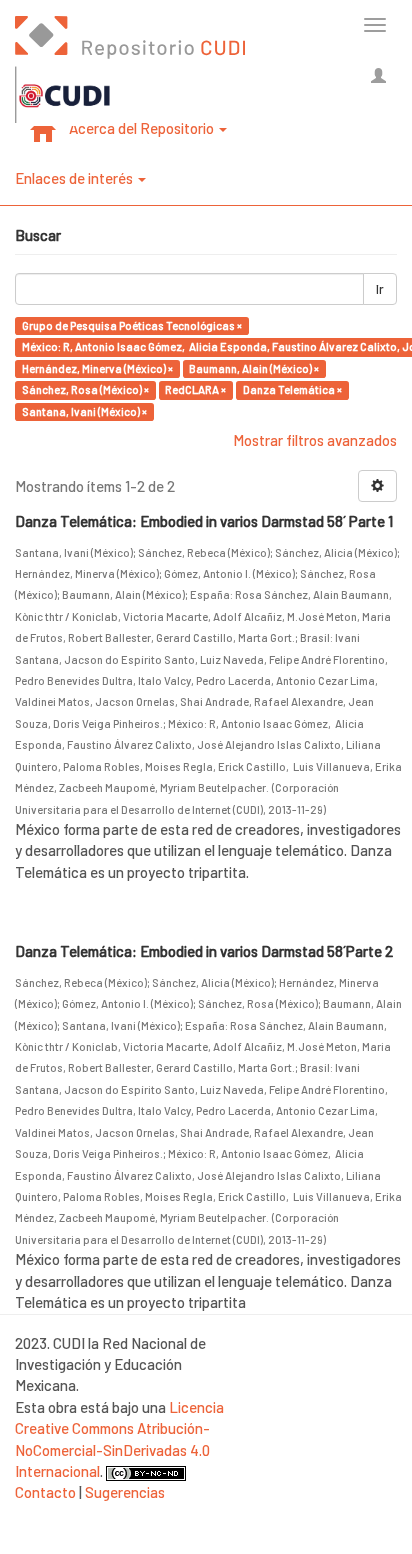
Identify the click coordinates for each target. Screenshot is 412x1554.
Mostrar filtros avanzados (315, 440)
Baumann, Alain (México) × (254, 368)
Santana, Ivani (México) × (84, 411)
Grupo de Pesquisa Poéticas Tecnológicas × (132, 325)
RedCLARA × (195, 389)
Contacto (45, 1492)
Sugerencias (125, 1492)
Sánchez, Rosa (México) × (85, 389)
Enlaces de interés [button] (75, 178)
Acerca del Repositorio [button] (143, 128)
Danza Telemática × (292, 389)
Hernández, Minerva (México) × (97, 368)
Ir (380, 289)
